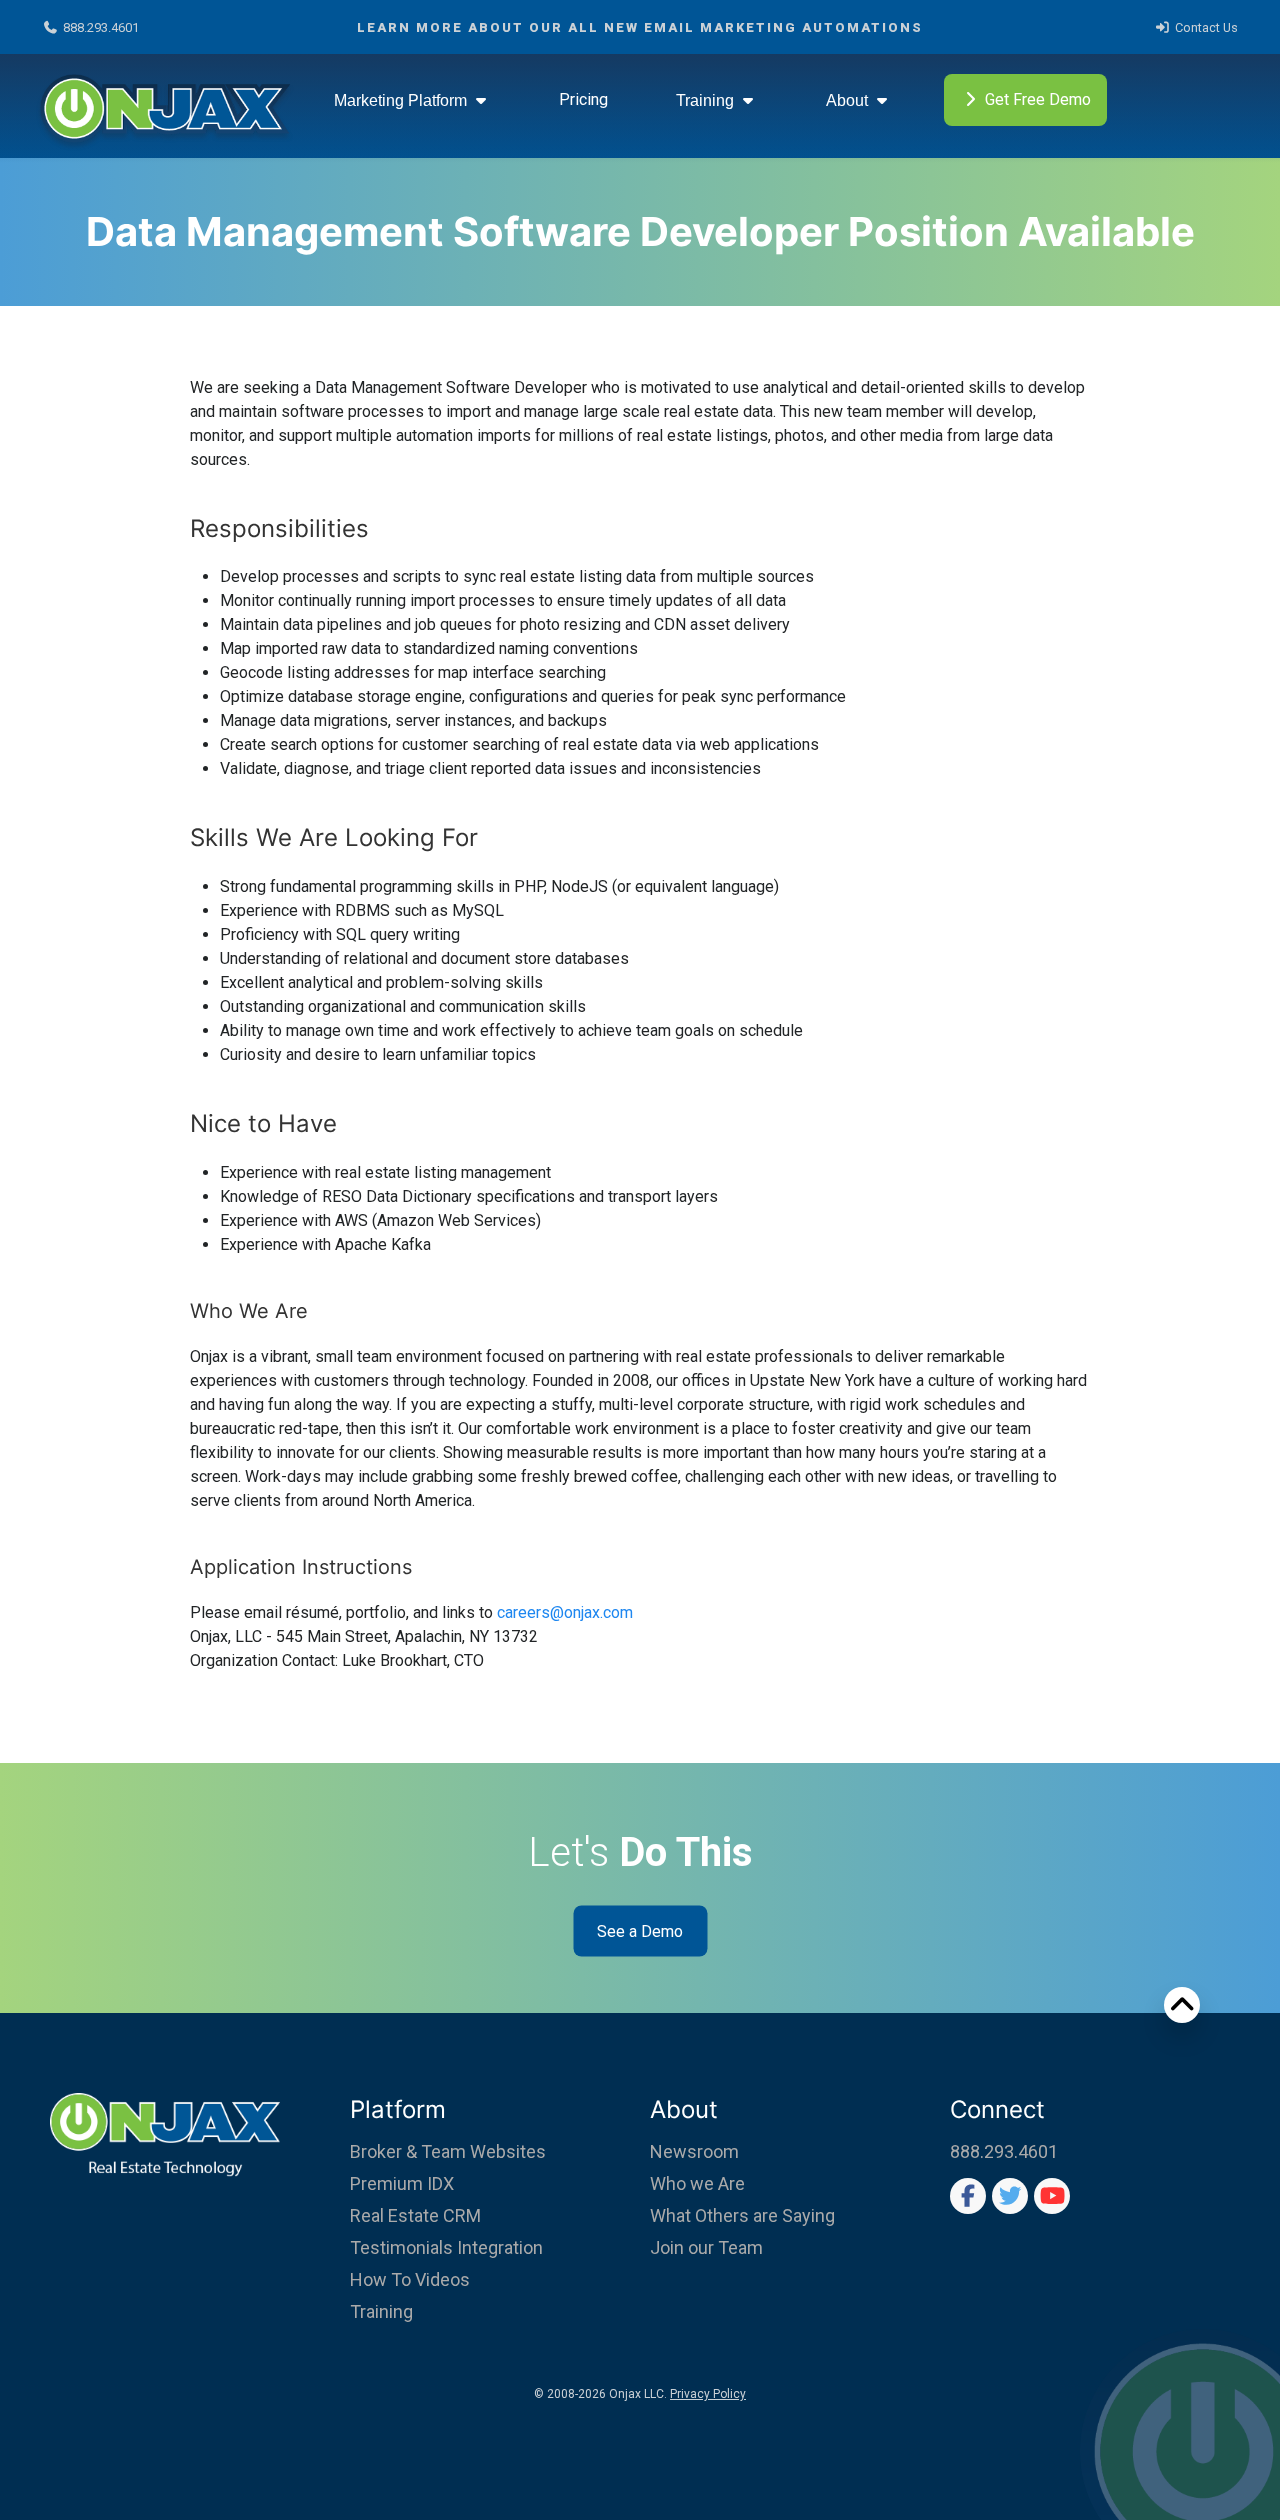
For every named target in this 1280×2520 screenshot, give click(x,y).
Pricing (583, 99)
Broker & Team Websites (448, 2151)
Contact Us (1206, 27)
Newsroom (694, 2151)
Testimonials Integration (446, 2247)
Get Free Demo (1038, 99)
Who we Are (697, 2183)
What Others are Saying (742, 2215)
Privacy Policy (708, 2394)
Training (707, 100)
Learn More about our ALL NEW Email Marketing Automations (640, 27)
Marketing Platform (402, 100)
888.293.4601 (101, 27)
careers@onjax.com (565, 1612)
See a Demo (640, 1930)
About (849, 100)
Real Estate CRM (415, 2215)
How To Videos (410, 2279)
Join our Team (706, 2247)
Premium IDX (402, 2183)
